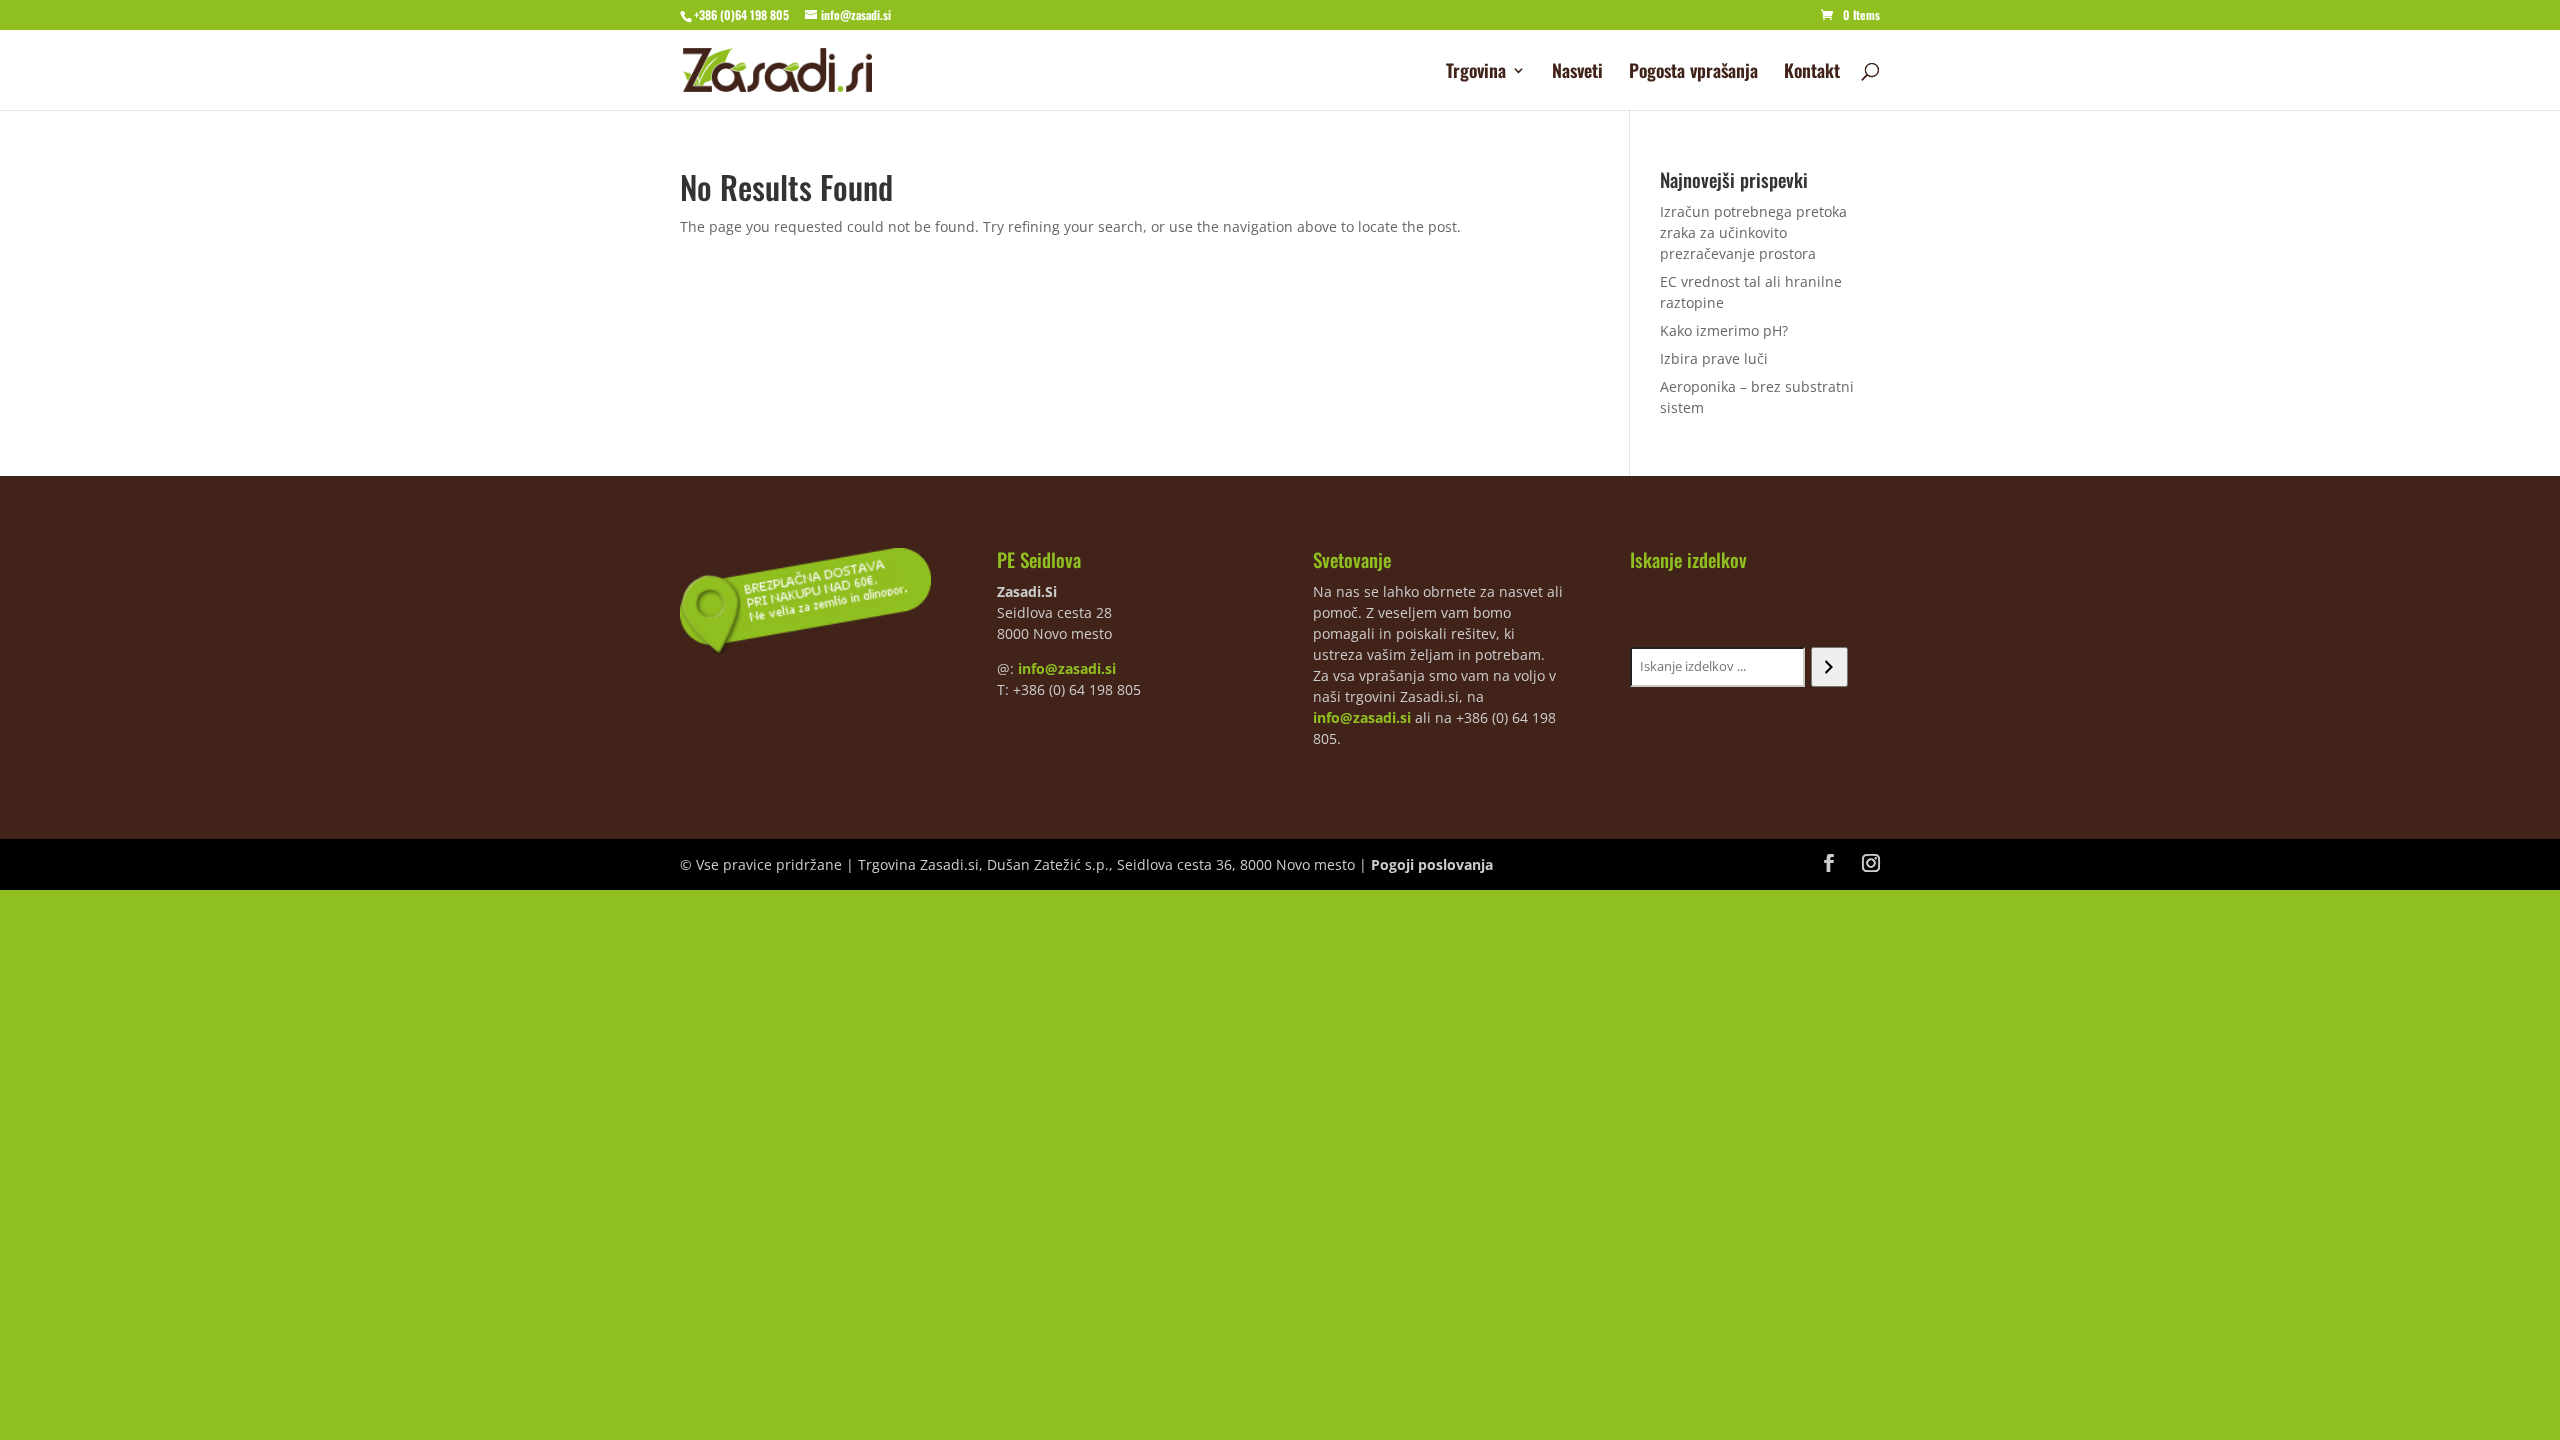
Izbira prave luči (1714, 358)
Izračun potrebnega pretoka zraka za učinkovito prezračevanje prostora (1753, 232)
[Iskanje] (1829, 667)
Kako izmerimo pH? (1724, 330)
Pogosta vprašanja (1693, 73)
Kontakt (1812, 73)
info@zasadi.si (1067, 668)
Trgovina (1476, 73)
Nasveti (1577, 73)
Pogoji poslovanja (1432, 864)
